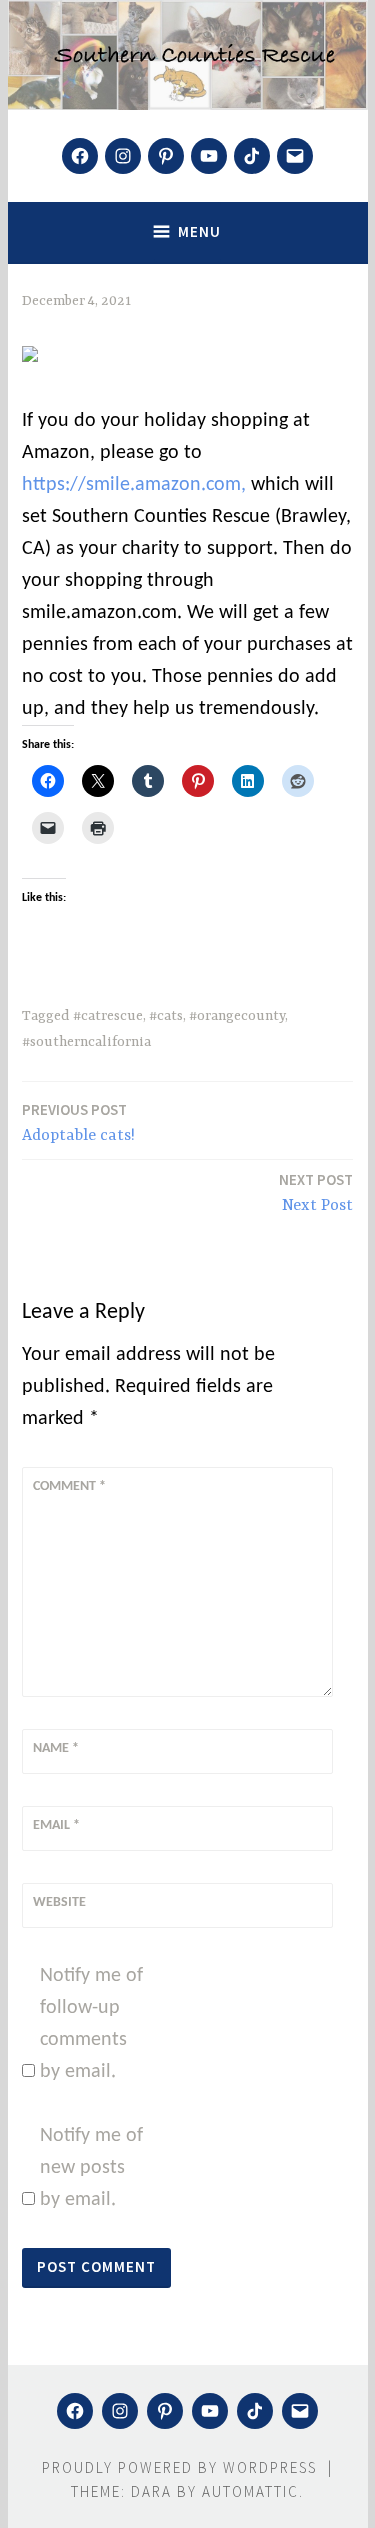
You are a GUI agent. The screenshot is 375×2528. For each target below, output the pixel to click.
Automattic (250, 2491)
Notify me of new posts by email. (91, 2168)
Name (56, 1748)
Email (56, 1825)
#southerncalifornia (86, 1042)
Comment (69, 1486)
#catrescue (108, 1016)
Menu (199, 231)
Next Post (316, 1192)
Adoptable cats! (78, 1122)
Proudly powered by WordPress (179, 2467)
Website (59, 1902)
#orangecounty (237, 1016)
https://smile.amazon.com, (134, 485)
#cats (166, 1016)
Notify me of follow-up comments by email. (91, 2024)
